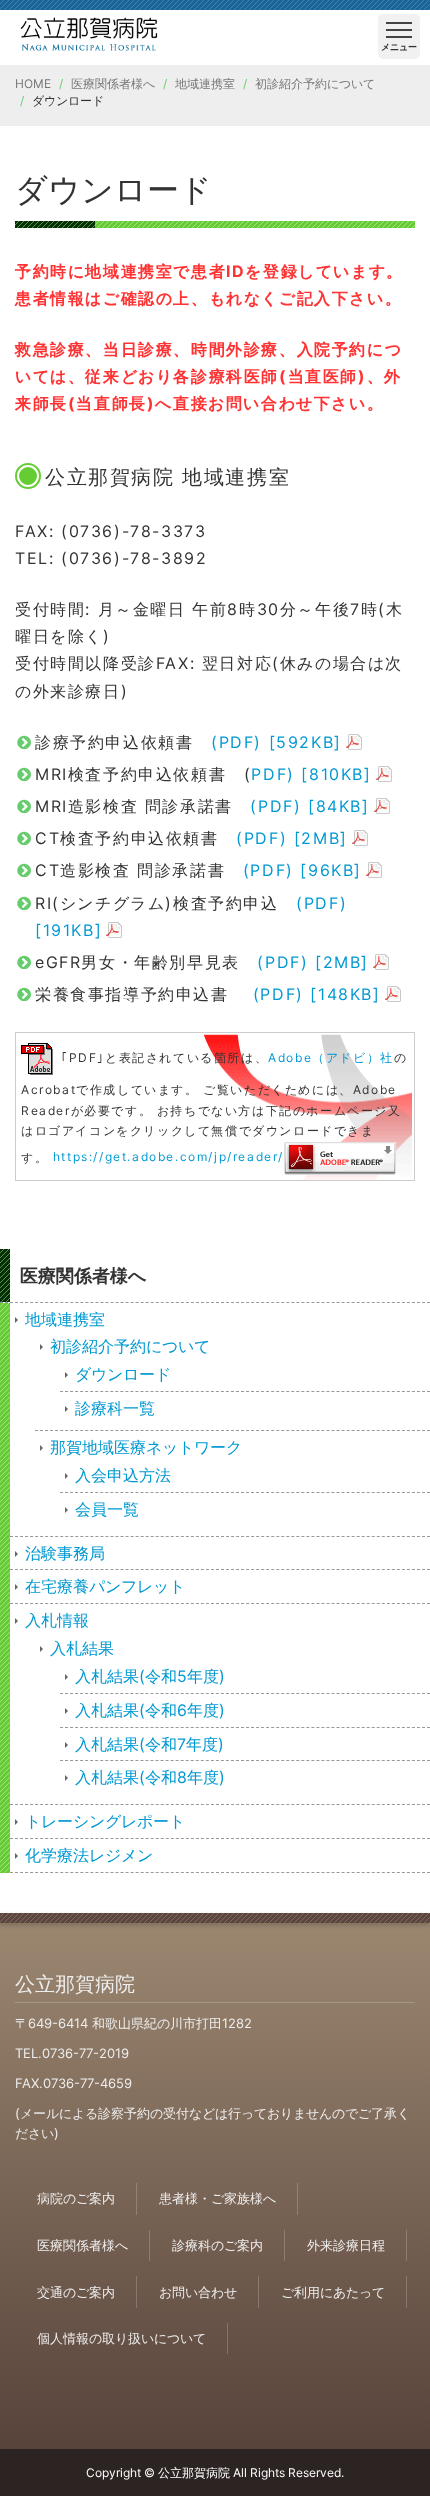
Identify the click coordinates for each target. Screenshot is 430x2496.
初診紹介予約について (315, 83)
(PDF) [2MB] (292, 838)
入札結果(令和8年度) (150, 1777)
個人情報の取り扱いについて (121, 2338)
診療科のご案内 (217, 2245)
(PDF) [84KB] (309, 806)
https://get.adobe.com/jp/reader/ (168, 1156)
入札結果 (82, 1648)
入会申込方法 (123, 1475)
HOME (33, 83)
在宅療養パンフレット (105, 1586)
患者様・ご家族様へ (217, 2198)
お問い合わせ (198, 2292)
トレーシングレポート (105, 1821)
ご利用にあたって (333, 2292)
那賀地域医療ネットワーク (146, 1447)
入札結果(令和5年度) (150, 1676)
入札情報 (57, 1620)
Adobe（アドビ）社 (331, 1058)
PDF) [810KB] (311, 774)
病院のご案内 (76, 2198)
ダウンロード (123, 1374)
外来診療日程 (346, 2245)
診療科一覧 (115, 1408)
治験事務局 (65, 1553)
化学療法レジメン (89, 1855)
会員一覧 (107, 1509)
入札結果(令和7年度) (149, 1744)
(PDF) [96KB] (302, 870)
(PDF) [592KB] (276, 742)
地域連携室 (205, 83)
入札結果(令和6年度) (150, 1710)
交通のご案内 (76, 2292)
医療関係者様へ (113, 83)
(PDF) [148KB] (317, 994)
